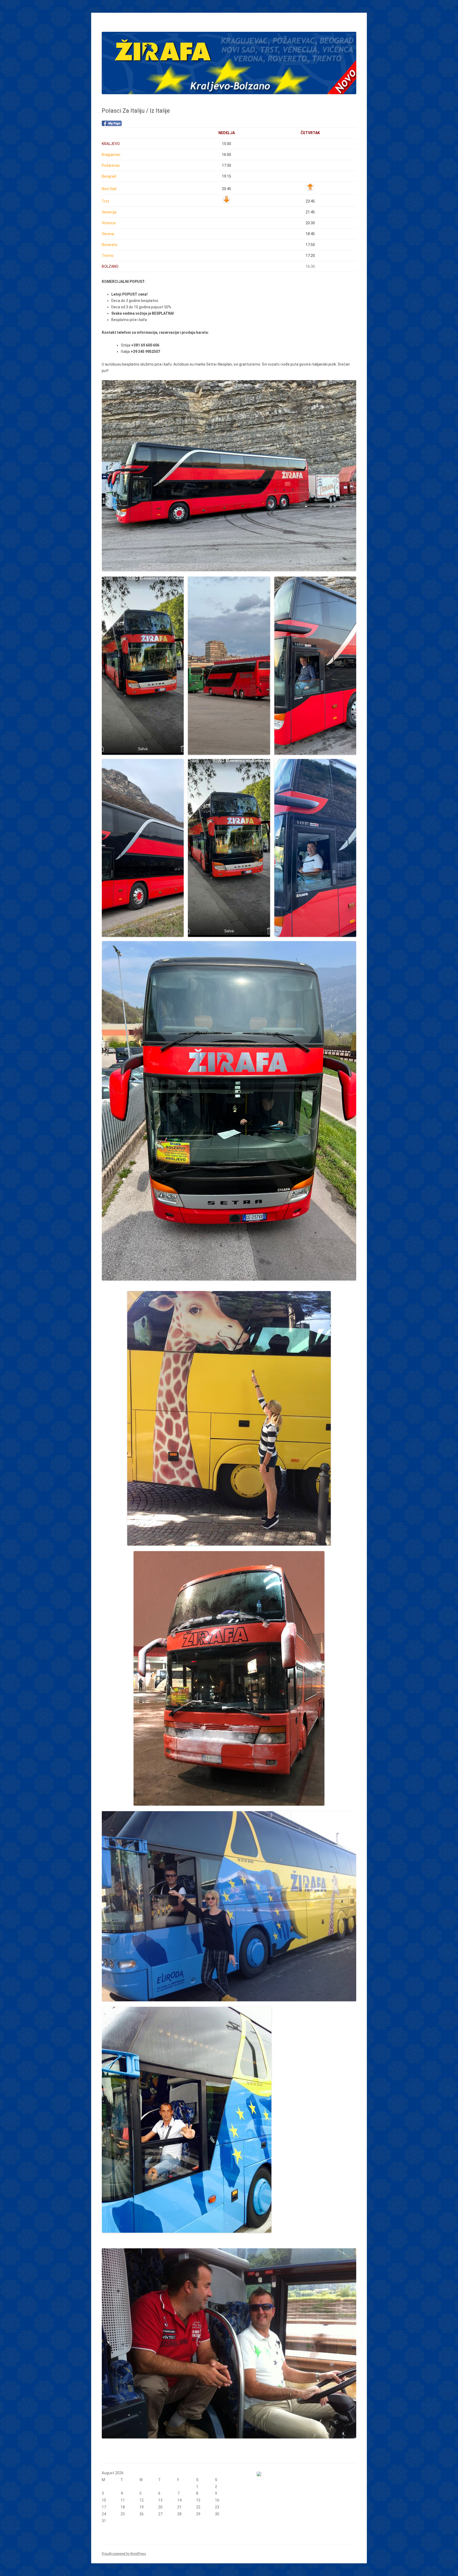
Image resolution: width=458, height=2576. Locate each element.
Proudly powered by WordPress (124, 2554)
